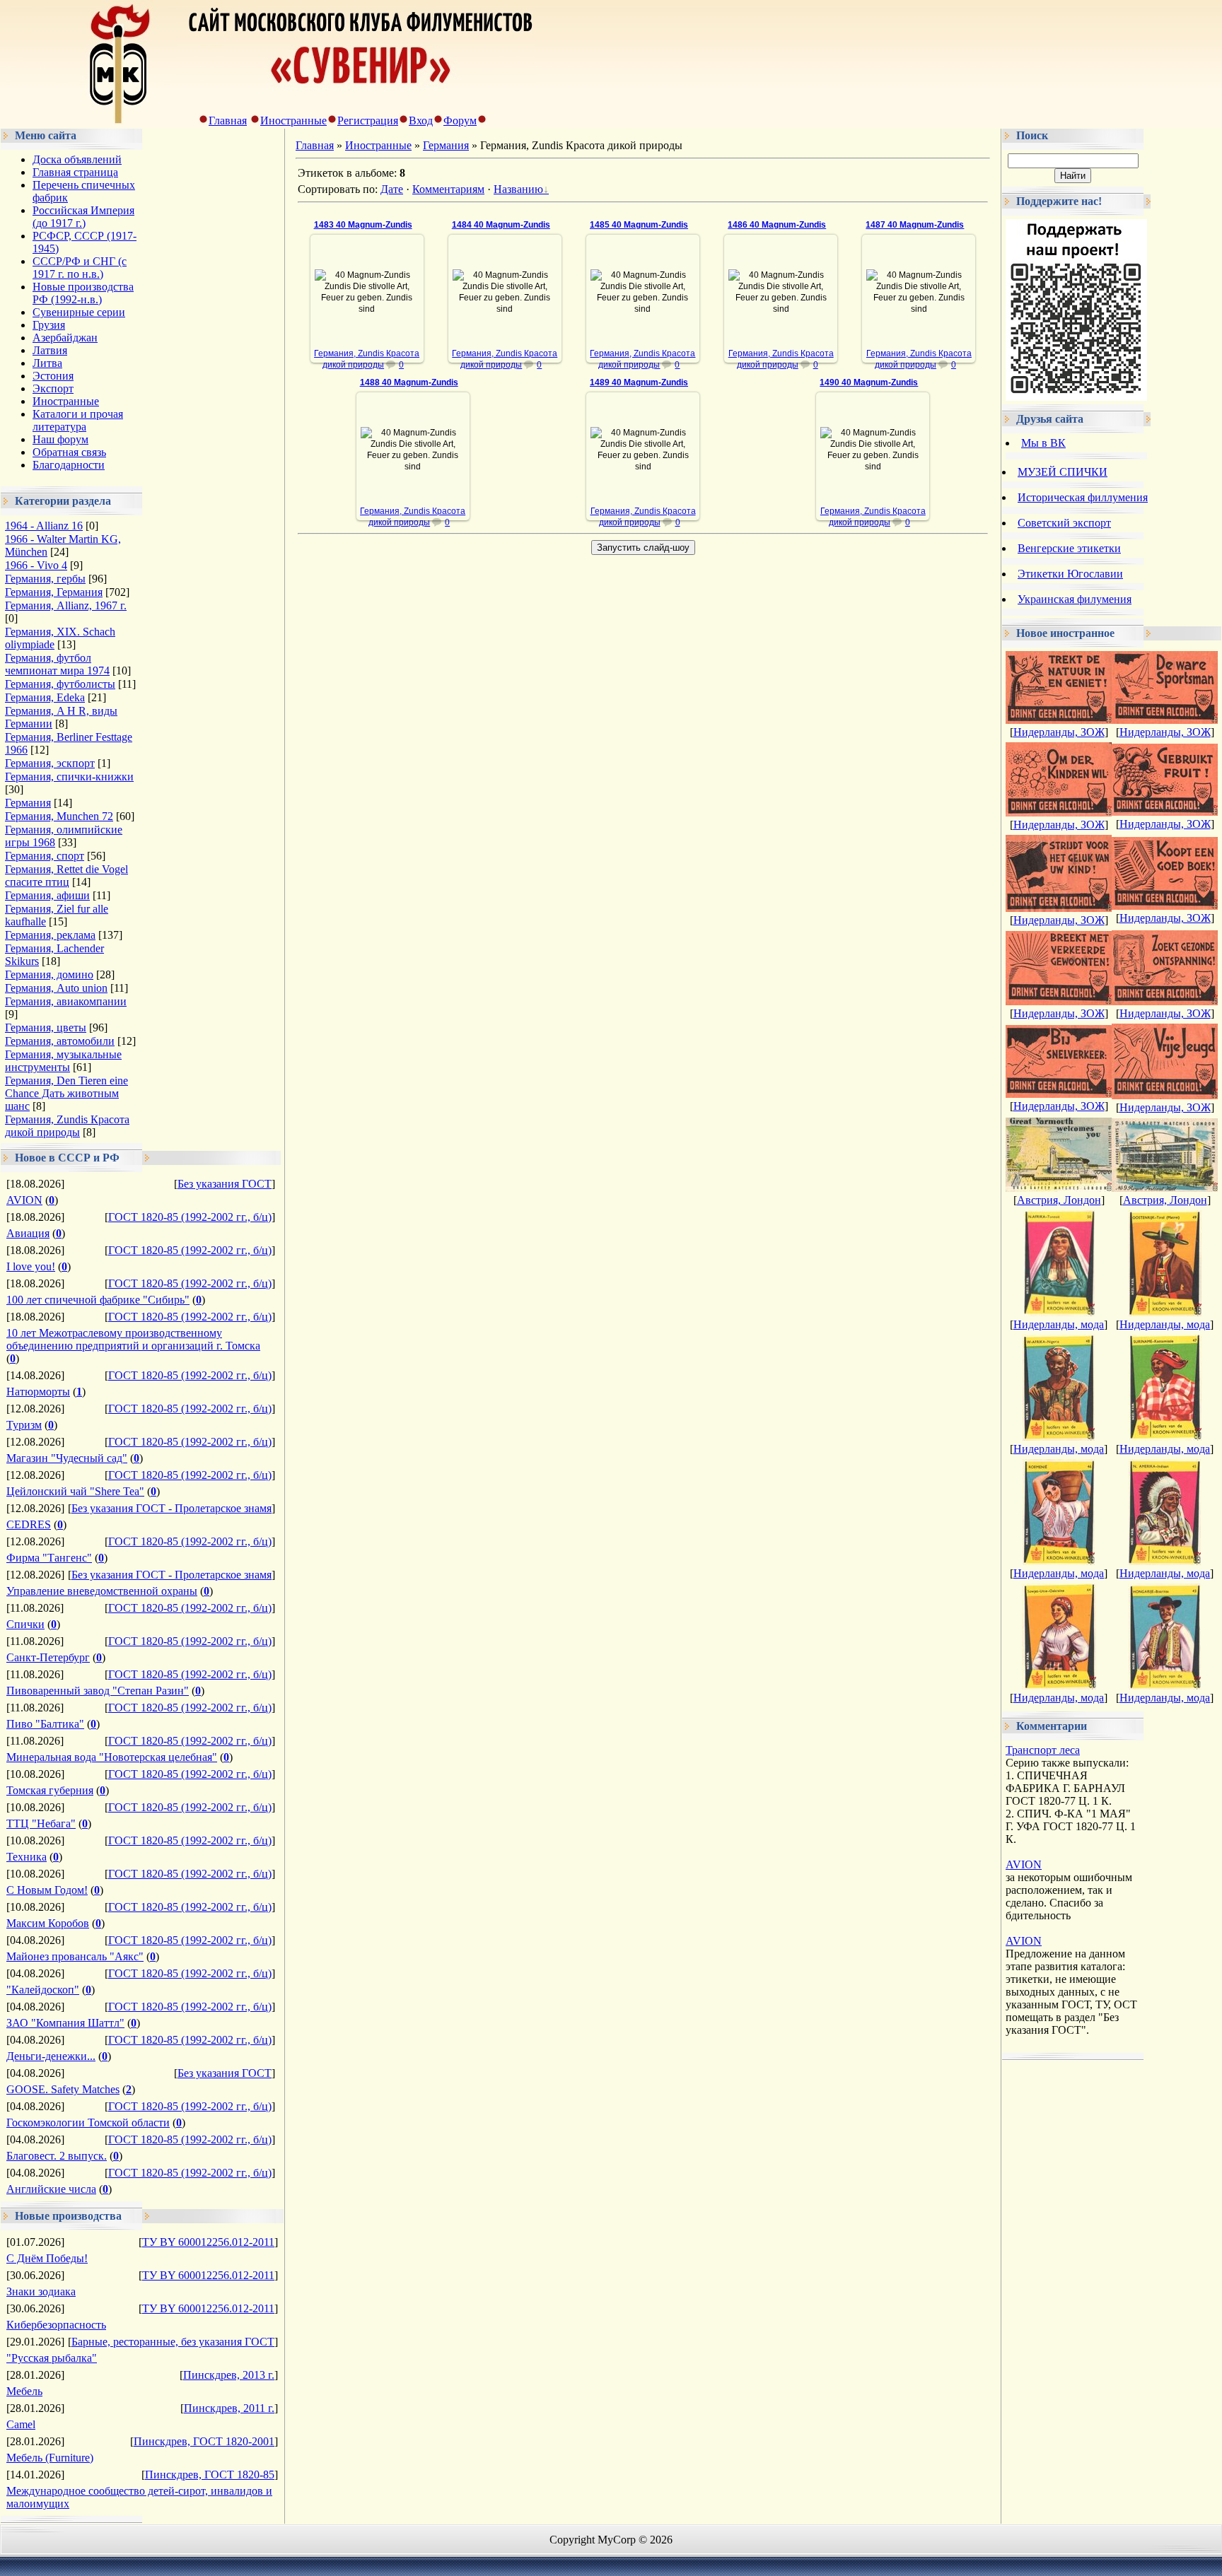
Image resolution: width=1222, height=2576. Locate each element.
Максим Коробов (48, 1923)
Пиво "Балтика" (45, 1724)
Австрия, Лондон (1059, 1200)
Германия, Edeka (45, 697)
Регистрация (368, 121)
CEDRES (29, 1524)
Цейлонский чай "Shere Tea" (75, 1491)
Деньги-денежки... (51, 2056)
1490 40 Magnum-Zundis (869, 382)
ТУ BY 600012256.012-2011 (208, 2242)
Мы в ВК (1043, 443)
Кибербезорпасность (56, 2325)
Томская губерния (50, 1790)
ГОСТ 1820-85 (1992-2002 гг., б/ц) (190, 1217)
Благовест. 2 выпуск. (57, 2156)
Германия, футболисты (60, 684)
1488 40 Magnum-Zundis (409, 382)
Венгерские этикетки (1069, 548)
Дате (392, 189)
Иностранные (293, 121)
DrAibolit (373, 333)
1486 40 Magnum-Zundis (777, 225)
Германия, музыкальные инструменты (63, 1061)
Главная (228, 121)
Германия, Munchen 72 (59, 816)
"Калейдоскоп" (43, 1990)
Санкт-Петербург (48, 1657)
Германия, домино (49, 974)
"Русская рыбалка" (52, 2358)
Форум (460, 121)
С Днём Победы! (47, 2258)
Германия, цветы (46, 1028)
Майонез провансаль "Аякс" (75, 1956)
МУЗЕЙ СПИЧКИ (1063, 472)
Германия (28, 803)
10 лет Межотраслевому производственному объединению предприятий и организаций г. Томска (133, 1339)
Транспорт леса (1043, 1750)
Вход (421, 121)
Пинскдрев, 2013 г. (229, 2375)
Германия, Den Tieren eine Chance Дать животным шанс (66, 1093)
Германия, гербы (45, 579)
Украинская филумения (1075, 599)
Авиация (28, 1233)
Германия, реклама (50, 935)
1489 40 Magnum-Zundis (639, 382)
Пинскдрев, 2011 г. (229, 2408)
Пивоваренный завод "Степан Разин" (98, 1691)
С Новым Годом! (47, 1890)
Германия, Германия (54, 592)
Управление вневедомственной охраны (102, 1591)
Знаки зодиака (41, 2291)
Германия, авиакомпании (66, 1001)
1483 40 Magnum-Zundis (363, 225)
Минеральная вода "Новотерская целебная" (112, 1757)
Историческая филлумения (1083, 497)
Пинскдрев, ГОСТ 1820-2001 (204, 2441)
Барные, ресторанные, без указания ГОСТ (173, 2342)
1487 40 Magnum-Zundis (915, 225)
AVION (24, 1200)
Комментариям (448, 189)
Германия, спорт (45, 856)
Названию (518, 189)
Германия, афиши (47, 895)
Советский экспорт (1064, 523)
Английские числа (51, 2189)
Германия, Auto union (56, 988)
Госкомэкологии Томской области (88, 2123)
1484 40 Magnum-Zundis (501, 225)
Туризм (24, 1425)
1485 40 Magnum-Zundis (639, 225)
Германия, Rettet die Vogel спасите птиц (66, 876)
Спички (25, 1624)
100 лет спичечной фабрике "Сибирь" (98, 1300)
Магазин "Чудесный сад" (67, 1458)
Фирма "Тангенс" (49, 1558)
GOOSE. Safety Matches (63, 2089)
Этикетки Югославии (1070, 574)
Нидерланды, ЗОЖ (1059, 732)
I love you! (31, 1266)
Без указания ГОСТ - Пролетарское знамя (171, 1508)
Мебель (24, 2391)
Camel (21, 2424)
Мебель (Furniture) (50, 2458)
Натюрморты (38, 1392)
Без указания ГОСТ (225, 1184)
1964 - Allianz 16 (44, 526)
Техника (27, 1857)
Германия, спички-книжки (69, 777)
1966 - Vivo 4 (36, 565)
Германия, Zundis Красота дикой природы (67, 1126)
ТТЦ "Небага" (41, 1823)
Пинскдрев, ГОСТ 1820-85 (210, 2475)
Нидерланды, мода (1059, 1324)
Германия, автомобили (60, 1041)
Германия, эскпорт (50, 763)
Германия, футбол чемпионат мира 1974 (57, 664)
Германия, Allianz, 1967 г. (66, 605)
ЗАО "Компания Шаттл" (65, 2023)
